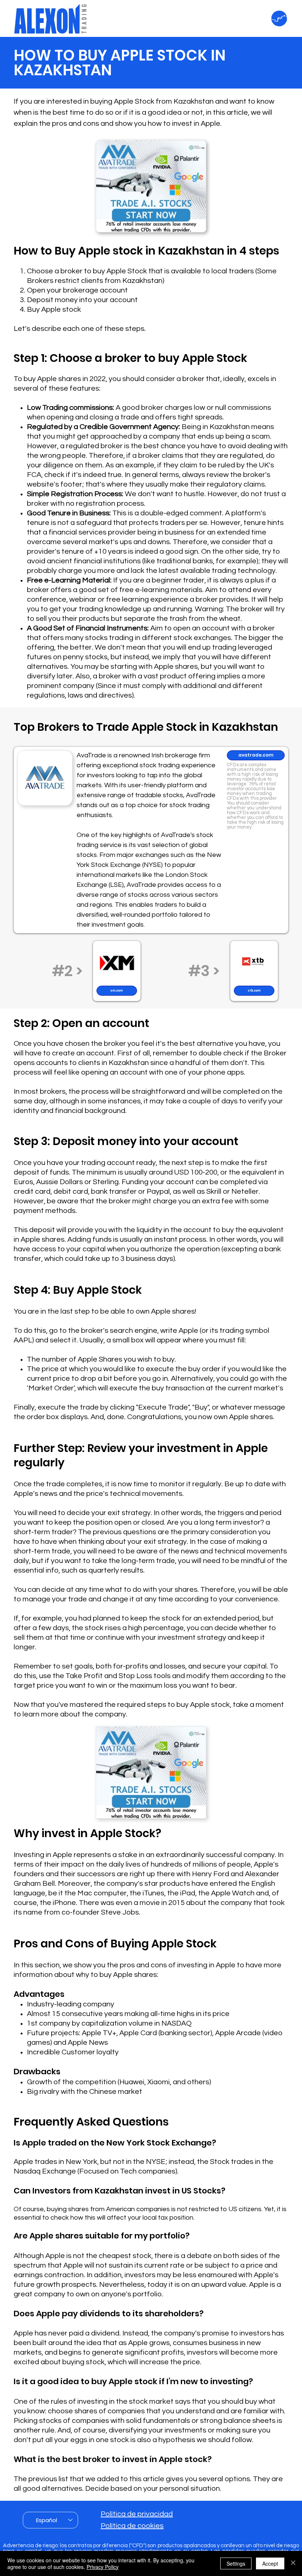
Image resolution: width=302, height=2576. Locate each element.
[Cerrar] (293, 2563)
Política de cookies (132, 2526)
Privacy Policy (103, 2567)
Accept (270, 2563)
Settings (236, 2563)
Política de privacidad (137, 2514)
